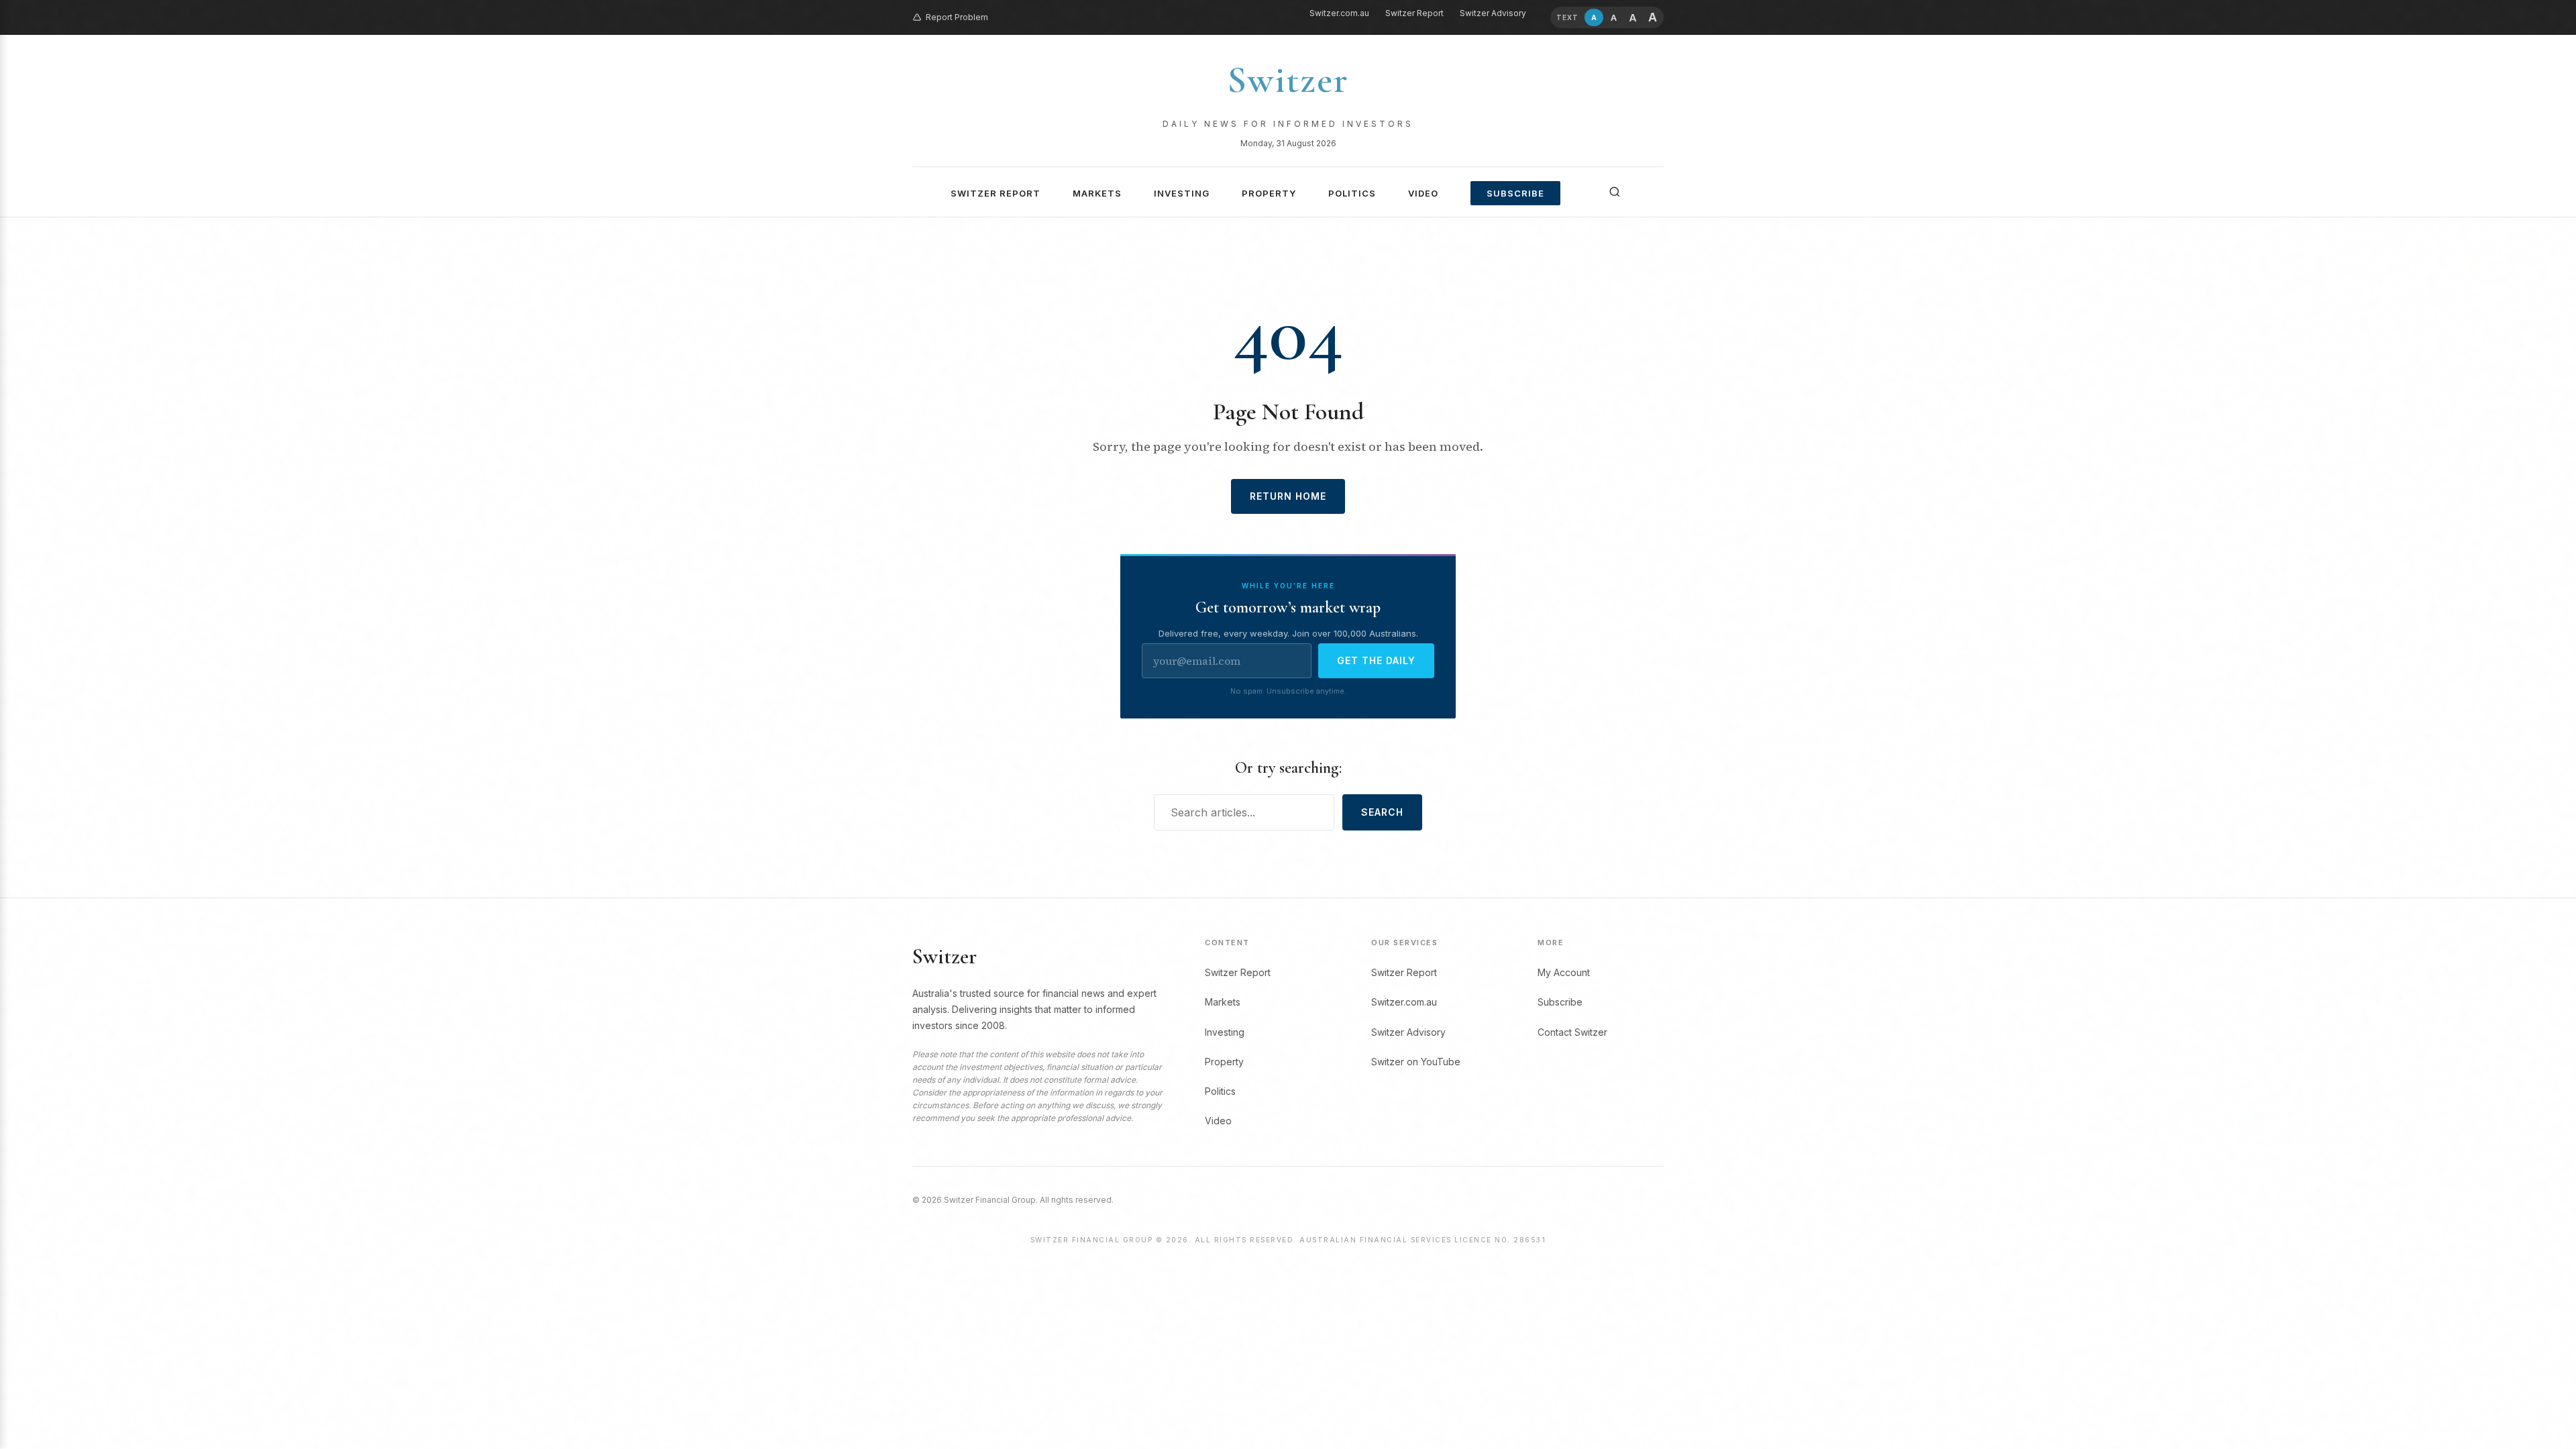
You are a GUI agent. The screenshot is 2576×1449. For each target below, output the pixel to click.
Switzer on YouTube (1416, 1062)
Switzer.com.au (1339, 13)
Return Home (1288, 496)
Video (1423, 193)
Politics (1352, 193)
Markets (1097, 193)
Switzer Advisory (1493, 13)
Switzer (1288, 80)
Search (1382, 812)
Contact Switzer (1572, 1032)
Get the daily (1376, 660)
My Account (1564, 972)
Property (1269, 193)
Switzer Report (1414, 13)
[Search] (1615, 192)
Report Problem (957, 17)
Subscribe (1515, 193)
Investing (1182, 193)
